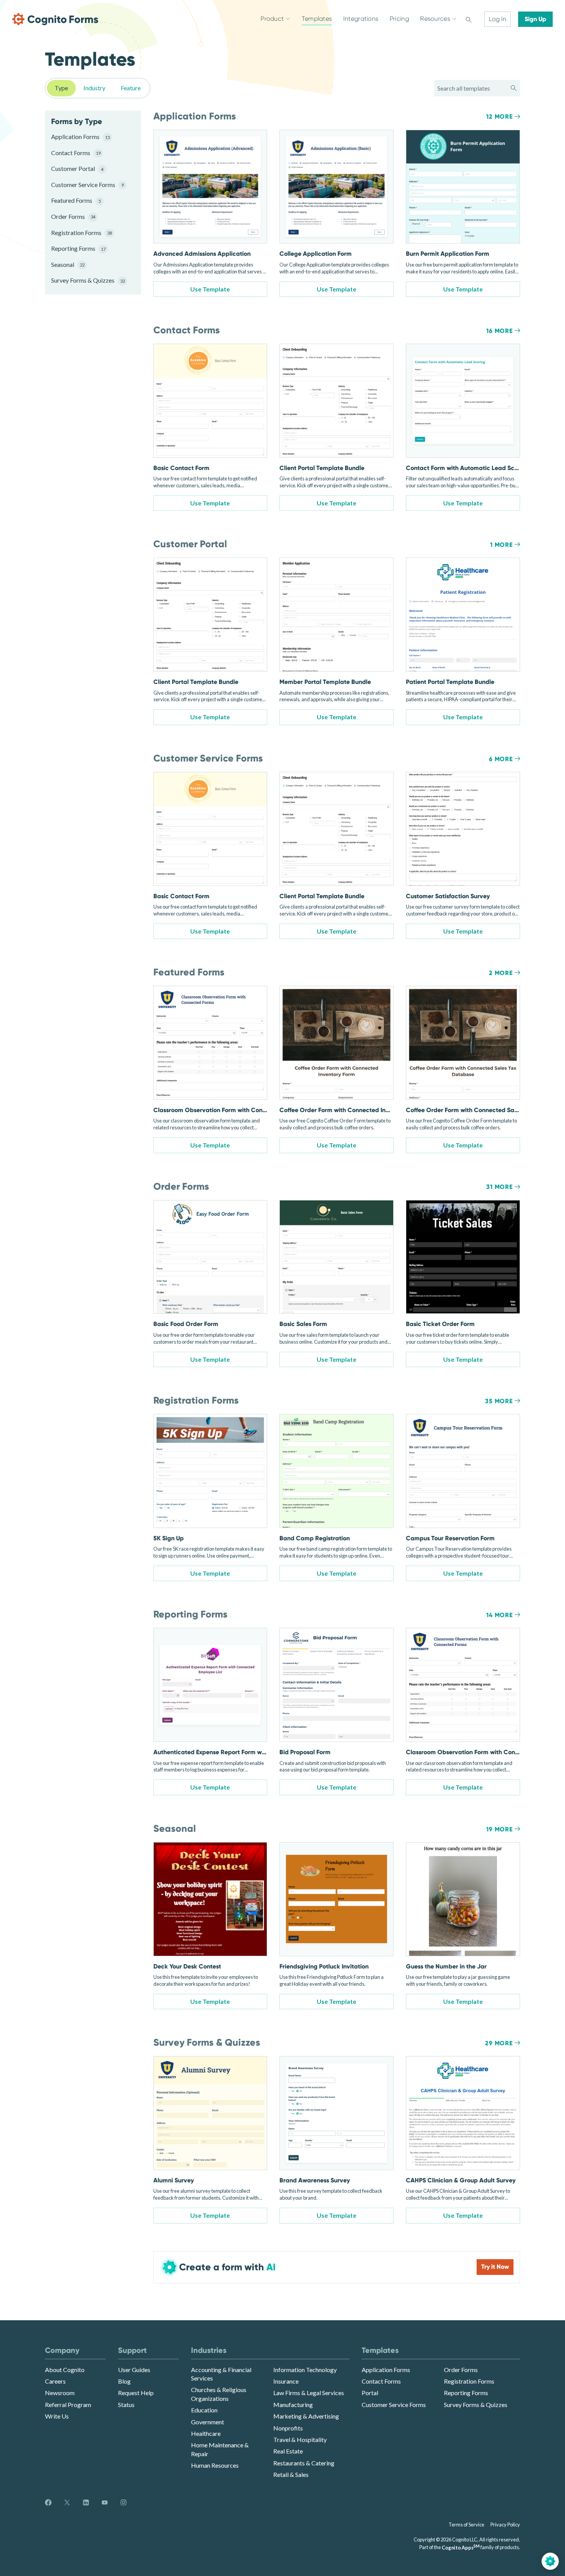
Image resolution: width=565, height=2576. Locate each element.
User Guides (134, 2370)
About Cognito (65, 2370)
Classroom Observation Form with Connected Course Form (237, 1110)
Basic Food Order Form (186, 1324)
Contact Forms (76, 153)
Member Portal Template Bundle (325, 682)
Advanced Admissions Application (202, 254)
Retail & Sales (291, 2474)
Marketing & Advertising (306, 2416)
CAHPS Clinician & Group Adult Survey (461, 2180)
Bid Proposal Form (305, 1752)
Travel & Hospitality (300, 2439)
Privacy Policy (505, 2525)
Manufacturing (293, 2405)
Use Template (210, 289)
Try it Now (495, 2267)
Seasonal (68, 264)
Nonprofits (288, 2428)
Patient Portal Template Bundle (450, 682)
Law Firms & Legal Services (309, 2393)
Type (61, 88)
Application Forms (81, 137)
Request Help (136, 2393)
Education (204, 2410)
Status (126, 2405)
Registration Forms (81, 233)
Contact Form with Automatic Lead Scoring (467, 468)
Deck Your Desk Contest (187, 1966)
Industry (94, 88)
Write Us (57, 2416)
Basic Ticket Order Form (440, 1324)
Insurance (286, 2381)
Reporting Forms (78, 248)
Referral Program (68, 2405)
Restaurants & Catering (304, 2463)
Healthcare (206, 2433)
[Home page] (55, 19)
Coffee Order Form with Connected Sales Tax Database (484, 1110)
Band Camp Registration (315, 1538)
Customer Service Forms (87, 185)
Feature (131, 88)
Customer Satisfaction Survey (448, 896)
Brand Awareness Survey (315, 2180)
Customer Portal (77, 168)
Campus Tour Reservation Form (450, 1538)
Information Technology (305, 2370)
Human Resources (215, 2465)
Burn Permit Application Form (448, 254)
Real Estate (288, 2451)
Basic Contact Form (181, 468)
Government (208, 2422)
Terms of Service (466, 2525)
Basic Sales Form (303, 1324)
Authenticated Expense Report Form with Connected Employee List (248, 1752)
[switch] (469, 19)
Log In (498, 19)
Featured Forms (76, 200)
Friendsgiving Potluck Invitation (324, 1966)
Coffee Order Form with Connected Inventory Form (351, 1110)
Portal (370, 2393)
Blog (124, 2381)
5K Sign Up (169, 1538)
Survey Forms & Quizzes (87, 280)
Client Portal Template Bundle (322, 468)
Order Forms (73, 216)
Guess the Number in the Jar (446, 1966)
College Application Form (316, 254)
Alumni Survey (174, 2180)
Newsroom (60, 2393)
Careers (55, 2381)
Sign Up (535, 19)
